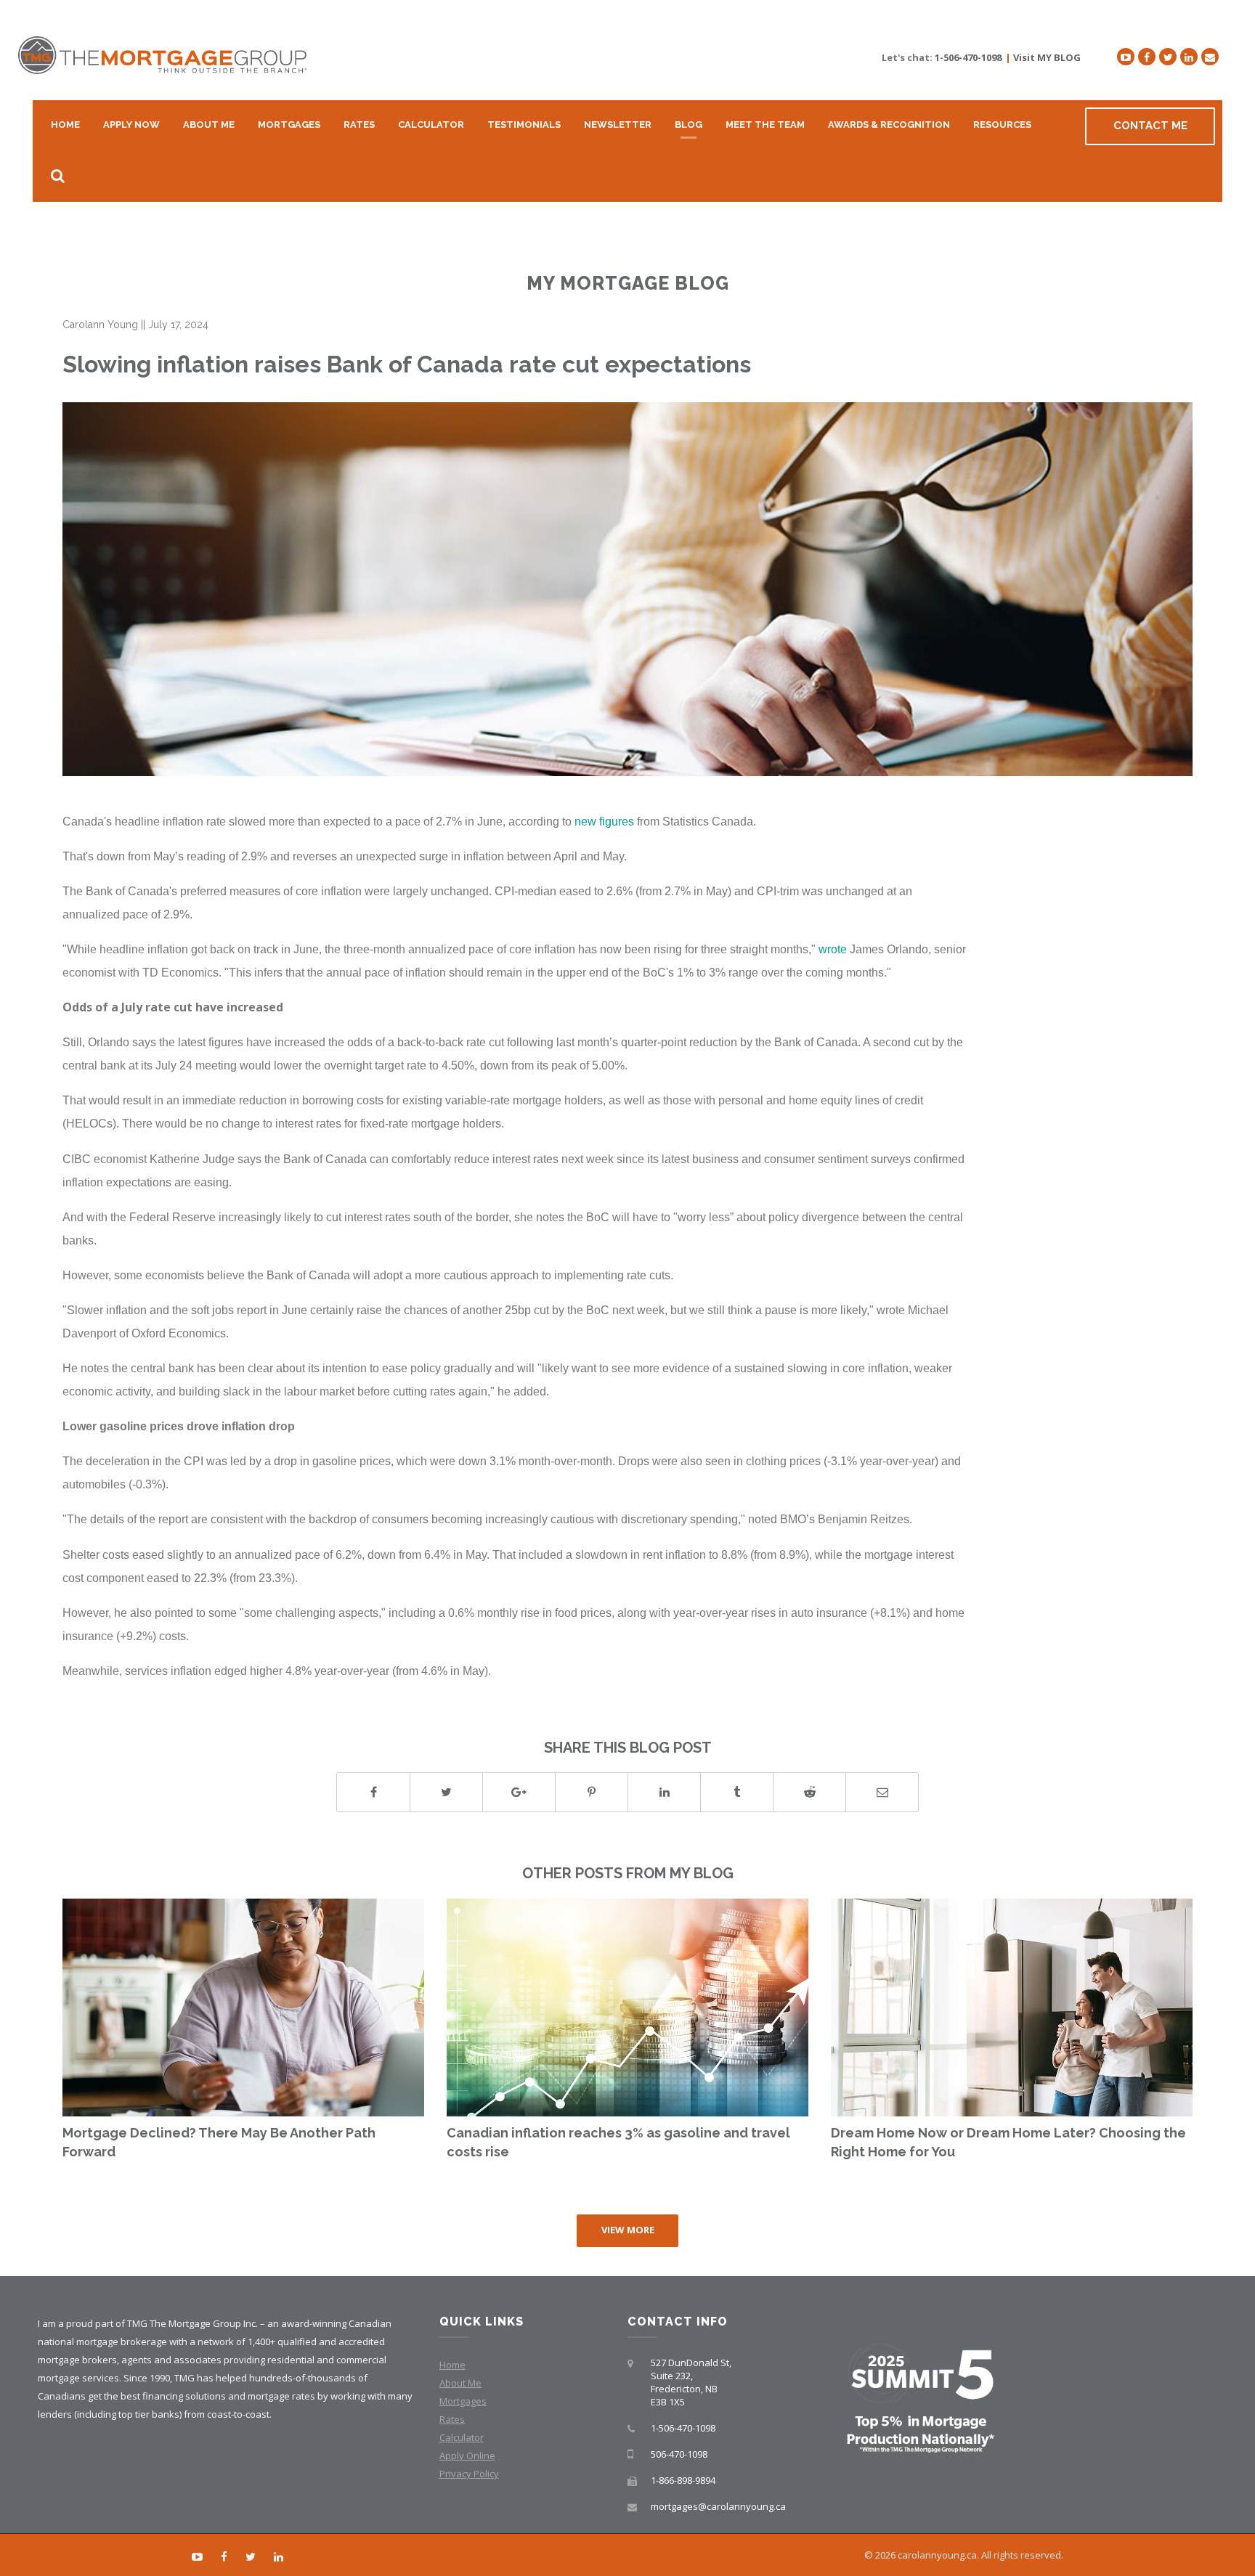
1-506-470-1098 (968, 57)
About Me (209, 125)
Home (65, 125)
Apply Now (131, 125)
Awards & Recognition (889, 125)
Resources (1002, 125)
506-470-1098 (679, 2454)
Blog (689, 125)
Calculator (431, 125)
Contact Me (1150, 126)
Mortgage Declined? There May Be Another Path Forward (219, 2142)
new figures (604, 821)
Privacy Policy (469, 2474)
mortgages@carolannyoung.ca (718, 2506)
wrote (833, 949)
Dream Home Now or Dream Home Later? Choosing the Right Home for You (1008, 2142)
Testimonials (524, 125)
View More (628, 2230)
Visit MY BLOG (1047, 57)
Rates (359, 125)
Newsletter (618, 125)
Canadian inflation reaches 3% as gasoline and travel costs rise (618, 2142)
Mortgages (289, 125)
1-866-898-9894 (683, 2480)
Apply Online (467, 2455)
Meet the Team (765, 125)
